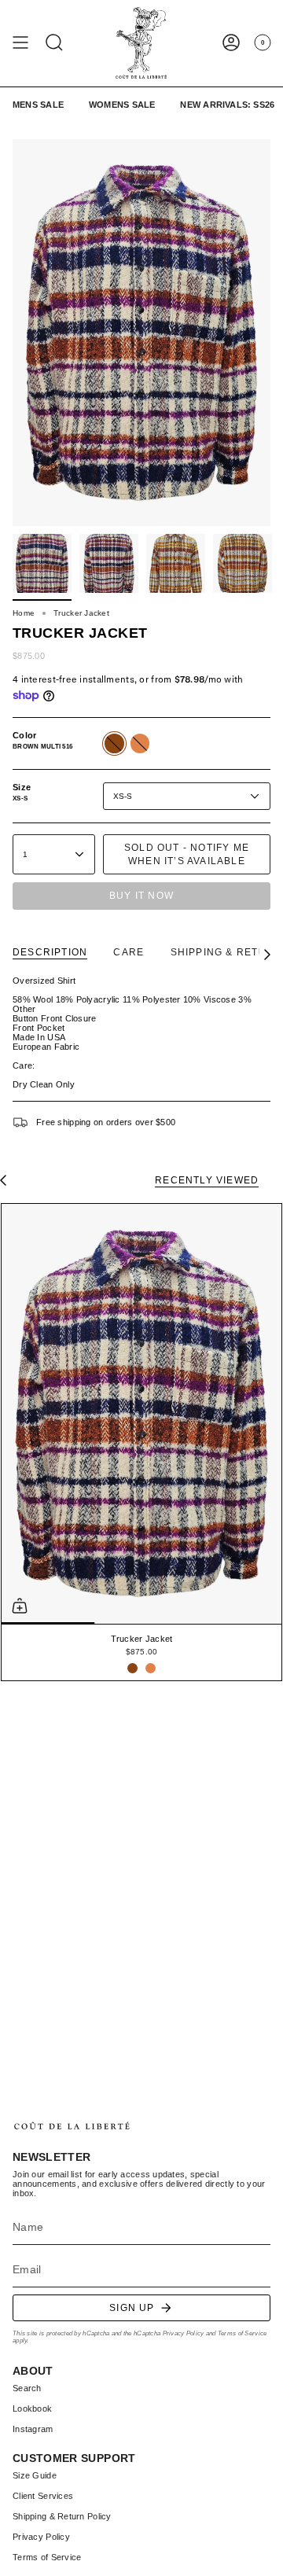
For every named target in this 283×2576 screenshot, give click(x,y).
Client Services (43, 2496)
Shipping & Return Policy (62, 2516)
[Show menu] (20, 43)
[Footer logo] (72, 2126)
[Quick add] (20, 1606)
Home (24, 613)
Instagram (33, 2429)
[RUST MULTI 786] (151, 1668)
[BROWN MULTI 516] (132, 1668)
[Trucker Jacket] (141, 1414)
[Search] (54, 43)
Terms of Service (242, 2333)
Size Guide (35, 2475)
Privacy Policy (184, 2333)
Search (27, 2388)
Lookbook (32, 2409)
